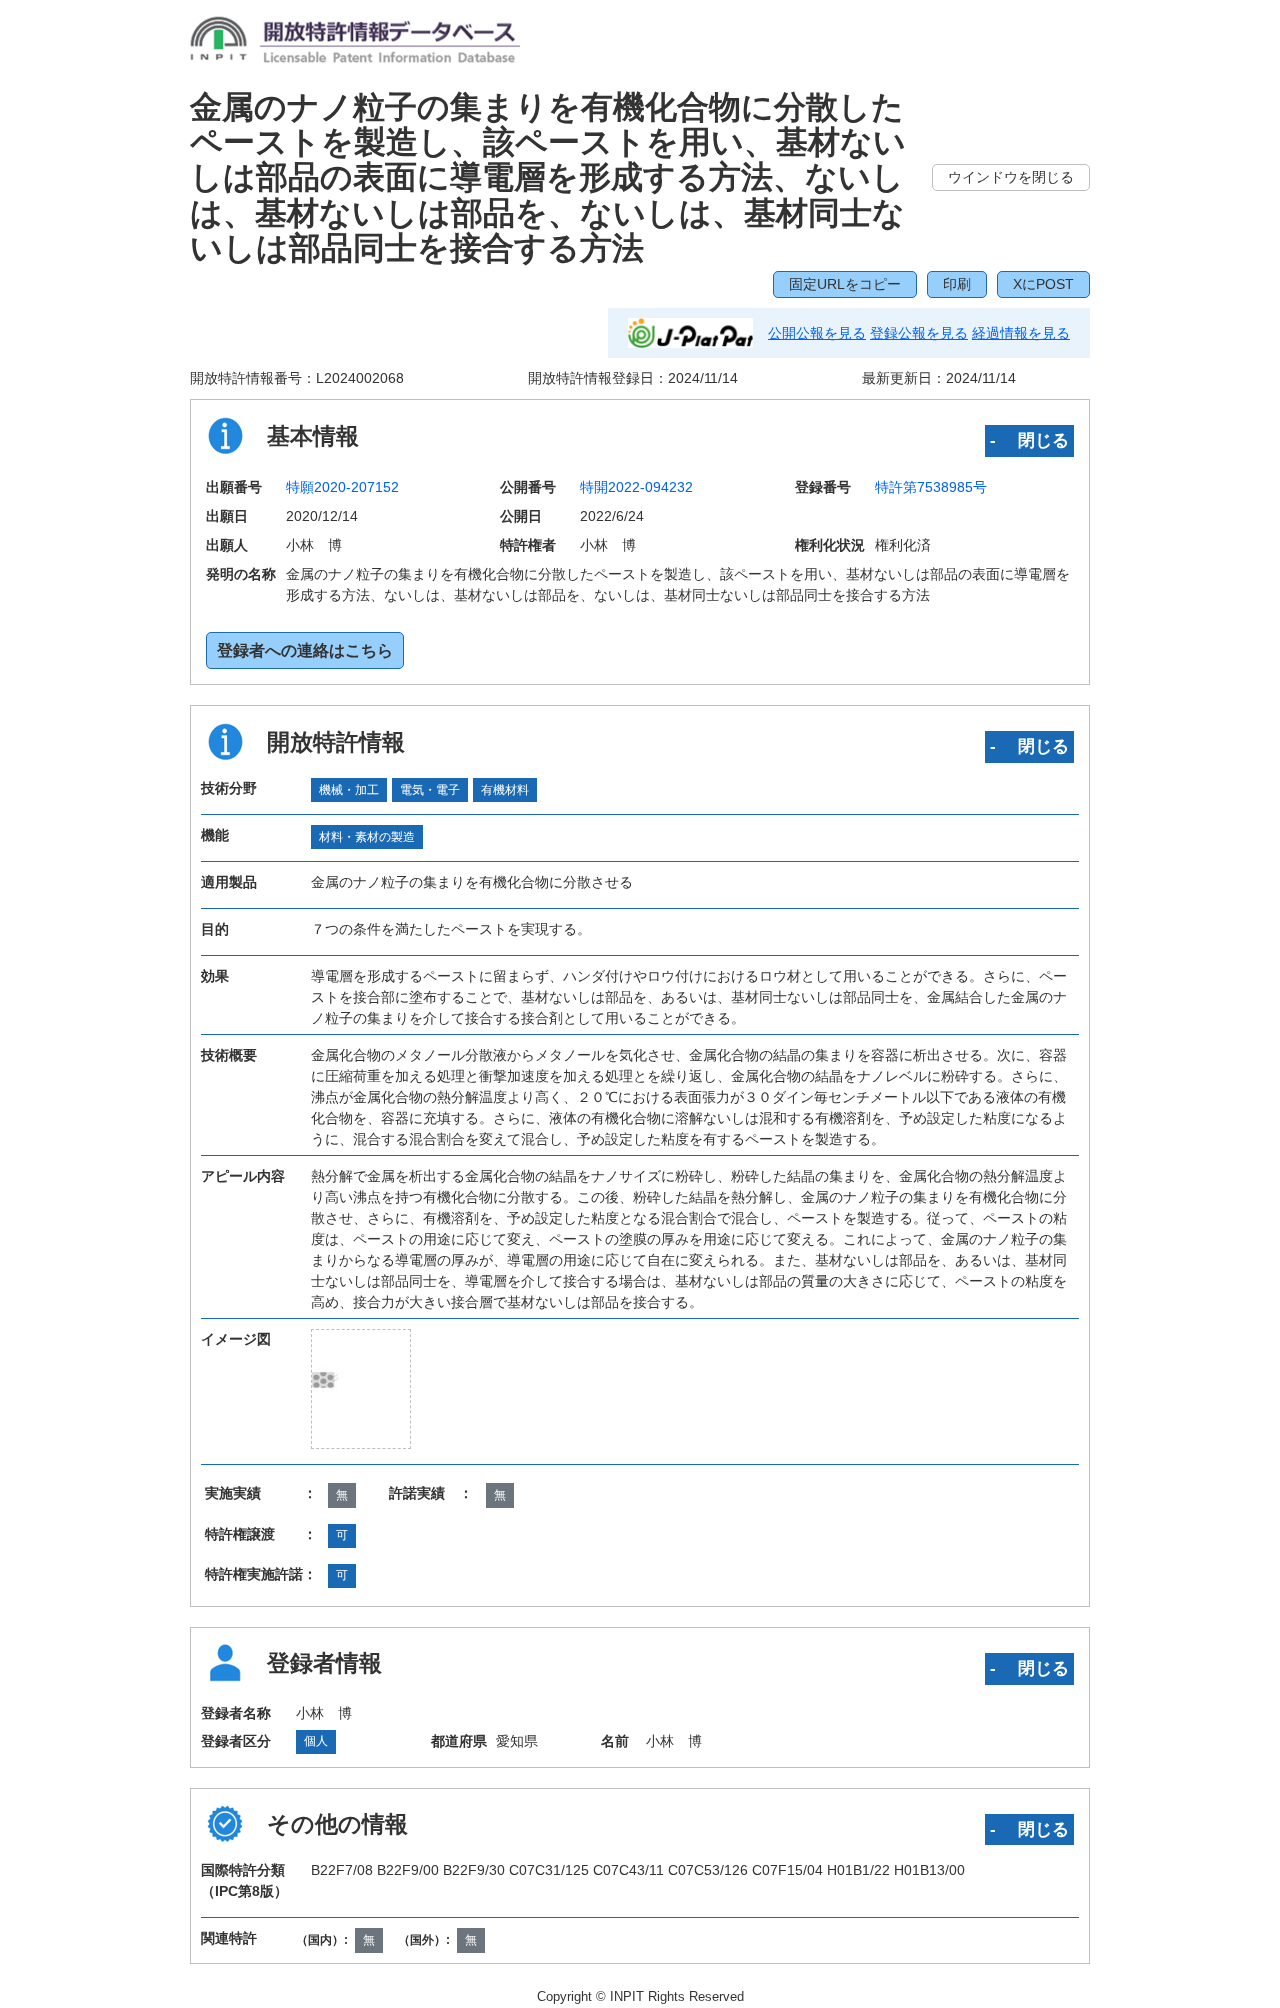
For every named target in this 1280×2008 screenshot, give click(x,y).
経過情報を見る (1021, 333)
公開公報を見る (817, 333)
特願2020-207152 (342, 487)
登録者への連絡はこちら (305, 650)
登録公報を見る (919, 333)
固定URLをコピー (845, 284)
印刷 (957, 284)
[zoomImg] (361, 1389)
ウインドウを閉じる (1011, 177)
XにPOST (1043, 284)
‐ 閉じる (1029, 440)
